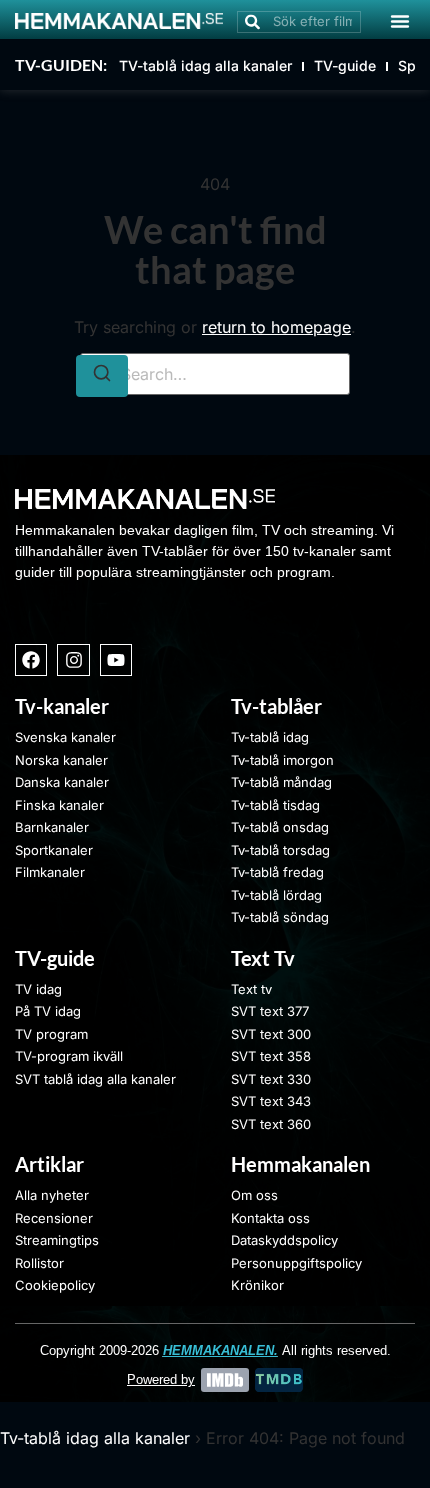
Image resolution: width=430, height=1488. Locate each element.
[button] (400, 21)
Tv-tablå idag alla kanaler (95, 1438)
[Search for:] (215, 374)
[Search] (102, 376)
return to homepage (276, 327)
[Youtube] (116, 660)
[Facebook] (31, 660)
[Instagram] (73, 660)
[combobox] (299, 22)
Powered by (161, 1379)
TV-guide (345, 65)
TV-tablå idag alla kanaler (205, 65)
